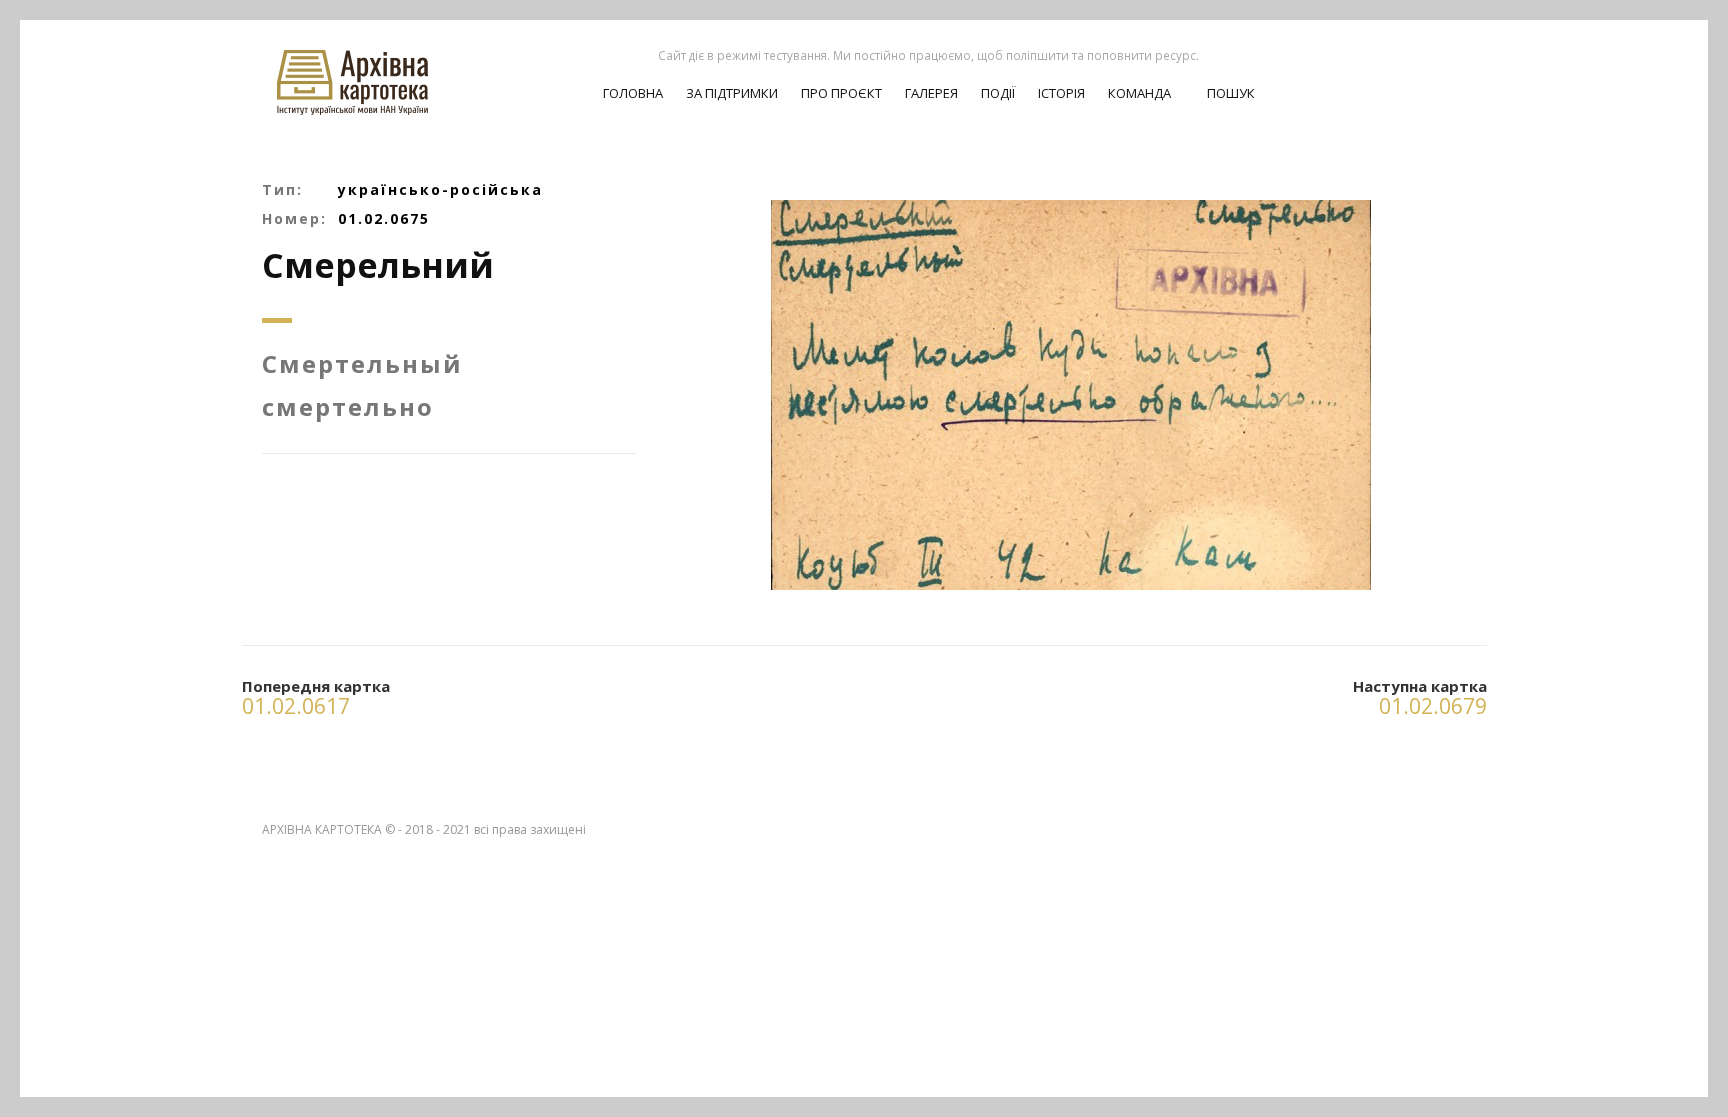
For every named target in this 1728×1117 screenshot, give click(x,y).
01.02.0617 (296, 706)
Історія (1061, 93)
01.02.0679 (1433, 706)
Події (998, 93)
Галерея (931, 93)
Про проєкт (841, 93)
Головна (633, 93)
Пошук (1229, 93)
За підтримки (732, 93)
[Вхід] (1416, 71)
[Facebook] (1451, 71)
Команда (1139, 93)
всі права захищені (530, 829)
